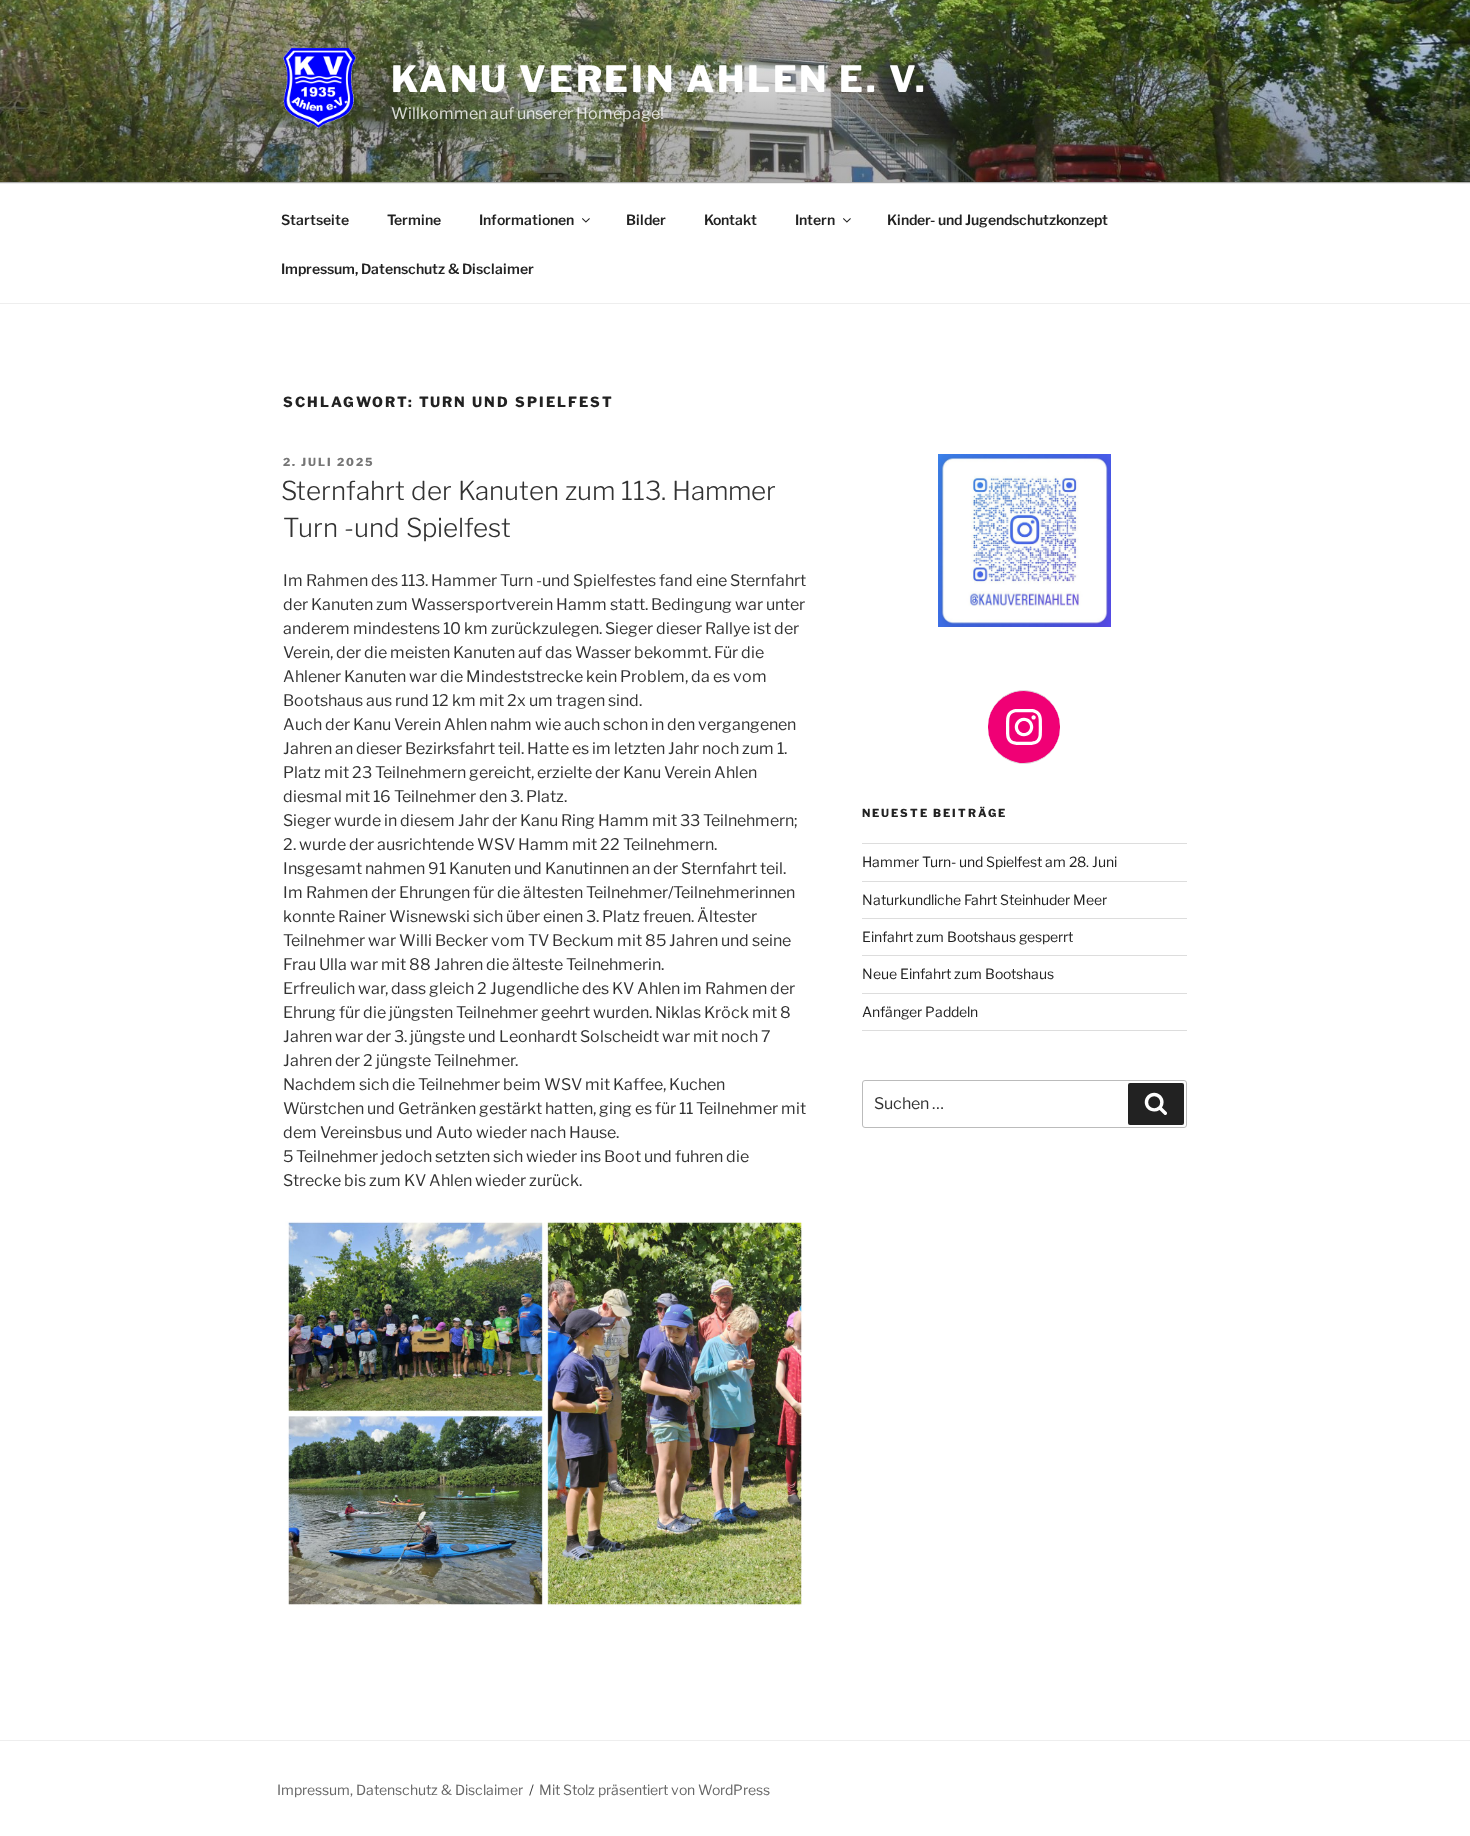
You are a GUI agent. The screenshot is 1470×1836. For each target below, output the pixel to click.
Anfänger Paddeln (920, 1011)
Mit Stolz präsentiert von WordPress (654, 1789)
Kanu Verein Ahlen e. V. (659, 79)
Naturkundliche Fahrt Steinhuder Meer (984, 899)
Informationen (526, 219)
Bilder (646, 219)
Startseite (315, 219)
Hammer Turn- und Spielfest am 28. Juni (989, 861)
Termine (414, 219)
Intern (815, 219)
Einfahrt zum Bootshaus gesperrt (967, 936)
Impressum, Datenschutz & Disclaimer (407, 268)
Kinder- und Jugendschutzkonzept (997, 219)
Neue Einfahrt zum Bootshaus (958, 973)
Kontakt (730, 219)
